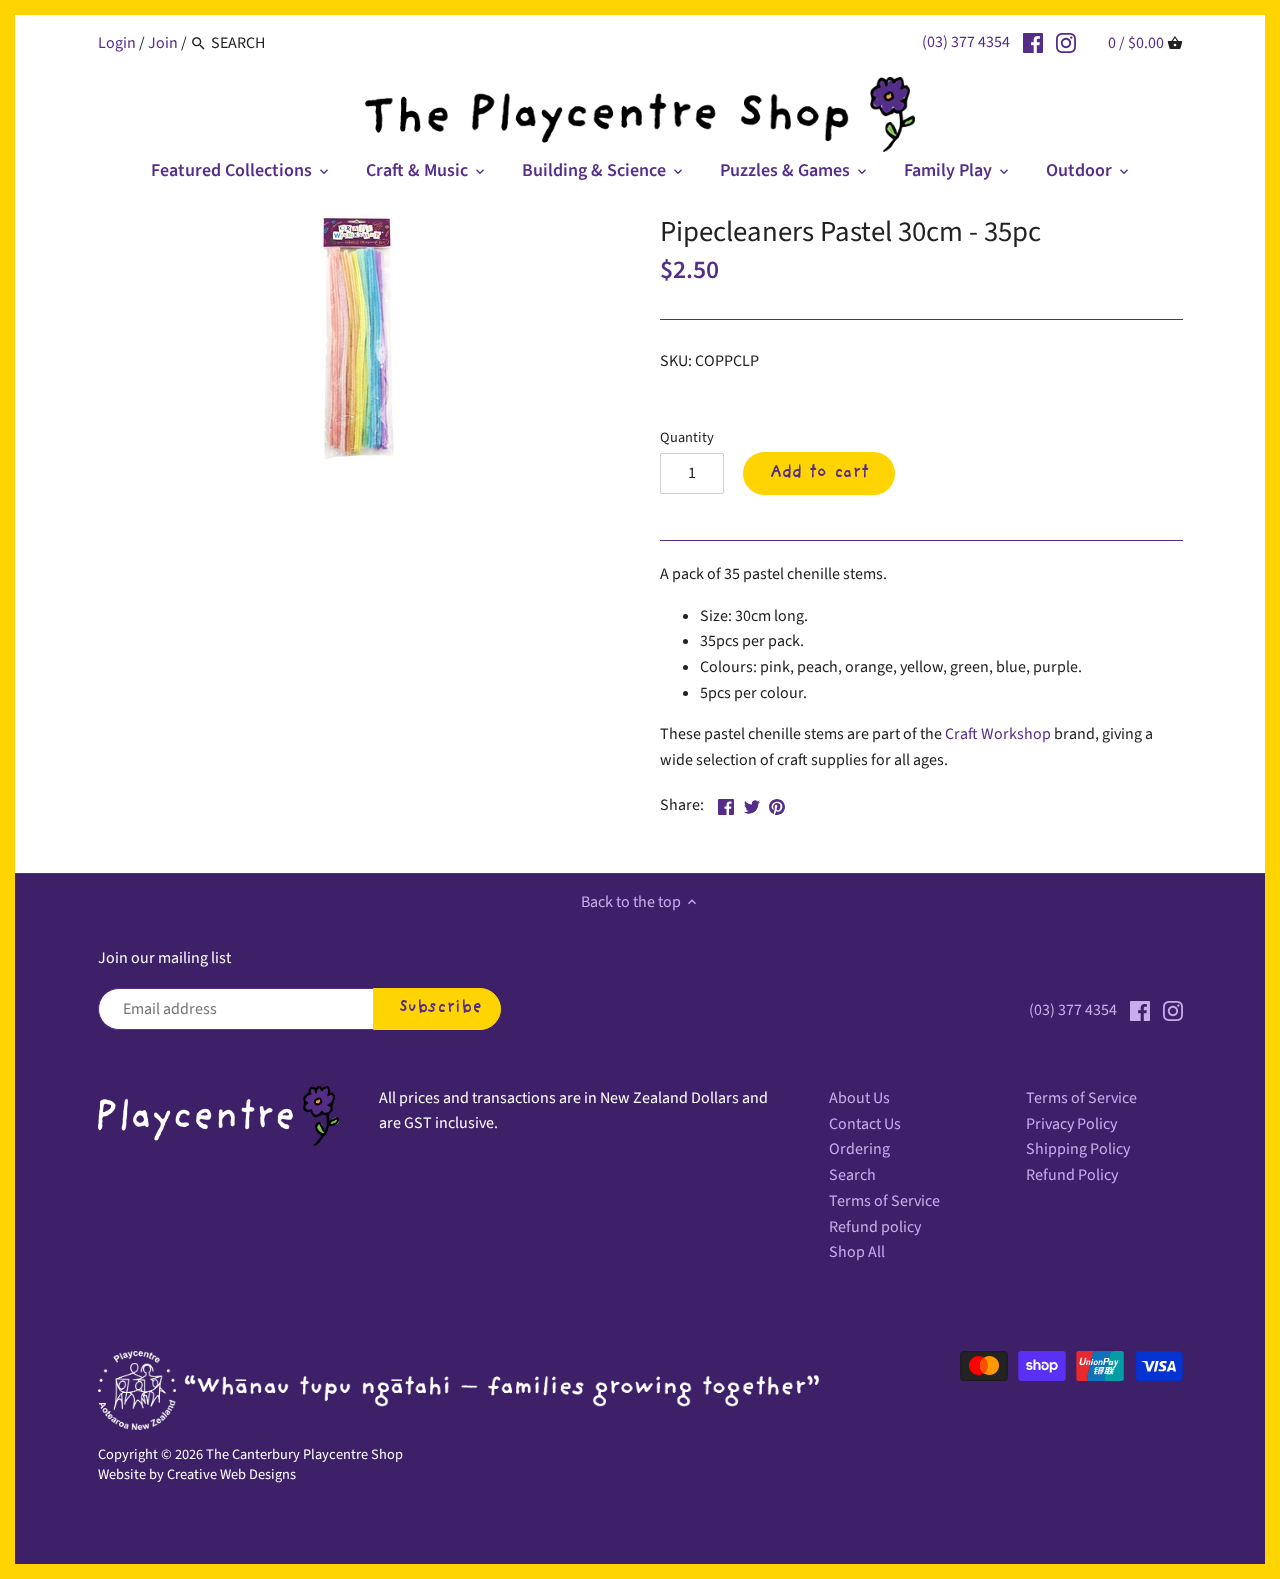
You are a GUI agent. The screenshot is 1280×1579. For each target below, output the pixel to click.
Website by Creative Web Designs (197, 1474)
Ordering (859, 1149)
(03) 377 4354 (966, 42)
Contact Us (865, 1124)
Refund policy (875, 1227)
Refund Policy (1072, 1175)
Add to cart (819, 473)
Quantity (687, 437)
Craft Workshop (998, 734)
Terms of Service (884, 1201)
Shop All (857, 1252)
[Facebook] (1033, 42)
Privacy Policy (1071, 1124)
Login (117, 43)
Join (163, 43)
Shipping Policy (1078, 1149)
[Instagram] (1066, 42)
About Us (859, 1098)
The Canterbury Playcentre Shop (304, 1454)
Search (852, 1175)
